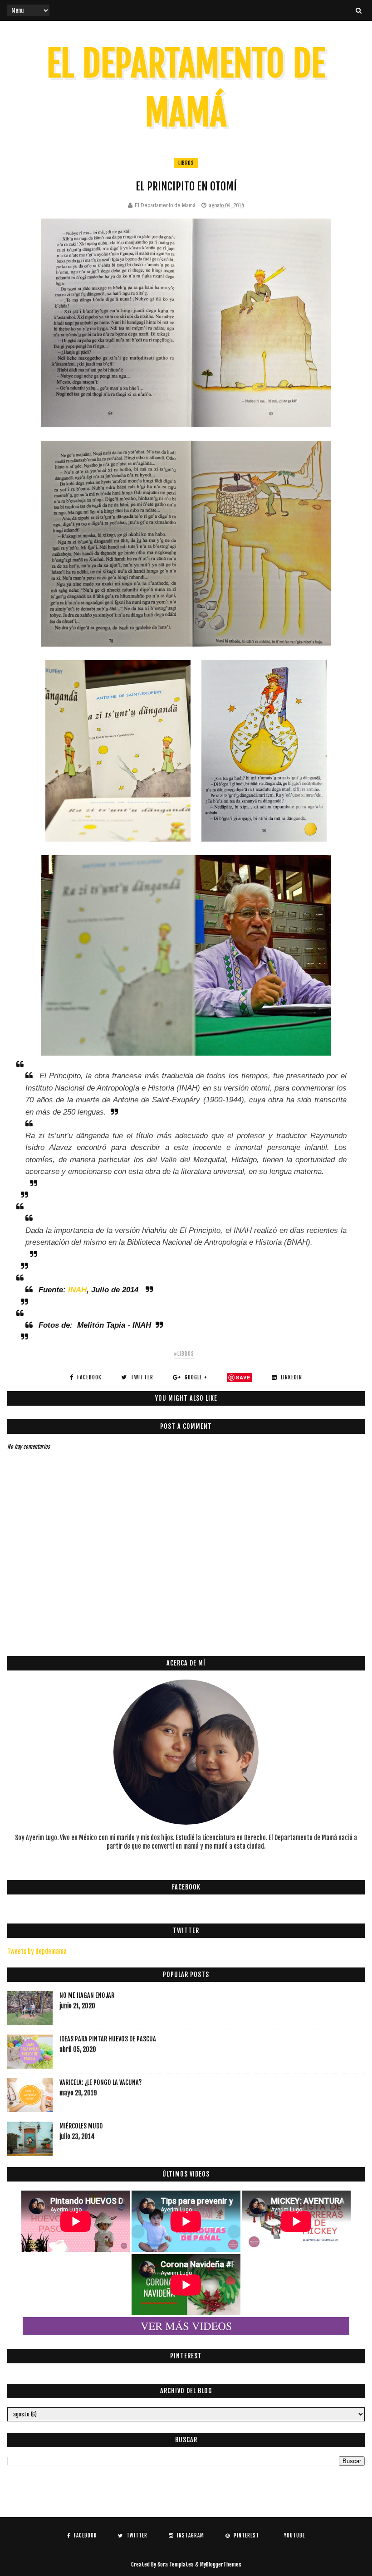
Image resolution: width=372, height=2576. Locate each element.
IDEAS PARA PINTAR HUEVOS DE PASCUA (108, 2039)
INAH (77, 1290)
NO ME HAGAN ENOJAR (87, 1995)
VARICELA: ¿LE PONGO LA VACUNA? (100, 2082)
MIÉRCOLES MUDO (81, 2126)
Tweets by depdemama (37, 1951)
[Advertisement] (172, 1617)
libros (186, 163)
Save (243, 1377)
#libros (184, 1354)
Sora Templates (176, 2564)
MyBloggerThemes (221, 2564)
